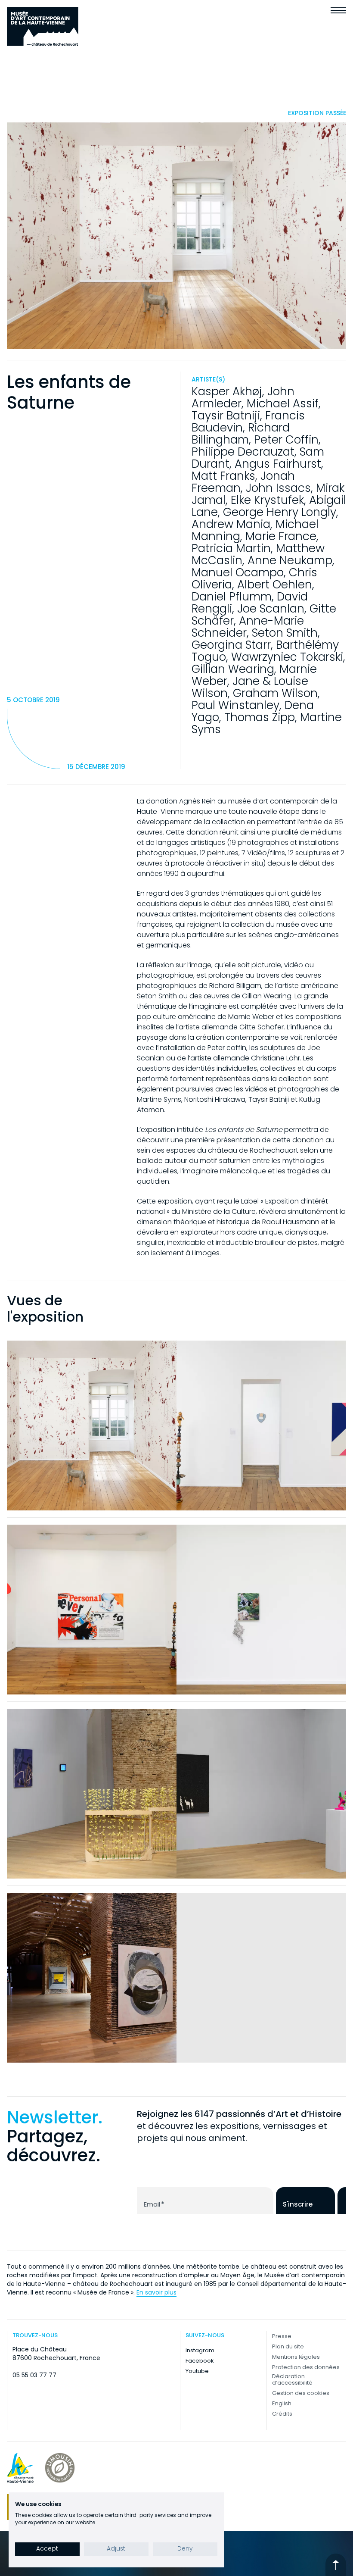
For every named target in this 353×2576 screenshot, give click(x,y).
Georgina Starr (231, 645)
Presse (282, 2336)
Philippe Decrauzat (243, 452)
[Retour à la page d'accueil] (43, 26)
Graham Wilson (275, 693)
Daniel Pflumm (232, 597)
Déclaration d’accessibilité (292, 2379)
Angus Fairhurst (278, 464)
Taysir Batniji (226, 416)
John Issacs (278, 488)
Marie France (281, 536)
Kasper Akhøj (227, 391)
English (282, 2403)
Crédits (282, 2414)
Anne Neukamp (290, 560)
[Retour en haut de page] (336, 2565)
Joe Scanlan (271, 609)
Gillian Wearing (233, 669)
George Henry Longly (280, 512)
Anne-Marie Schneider (248, 627)
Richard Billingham (241, 434)
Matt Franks (223, 476)
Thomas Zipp (260, 717)
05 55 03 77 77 (34, 2375)
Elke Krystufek (267, 500)
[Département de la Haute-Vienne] (20, 2468)
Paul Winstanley (235, 705)
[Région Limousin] (60, 2468)
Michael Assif (283, 403)
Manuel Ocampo (238, 572)
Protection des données (306, 2367)
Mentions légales (296, 2357)
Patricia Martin (231, 548)
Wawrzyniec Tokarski (287, 657)
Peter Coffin (286, 440)
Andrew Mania (231, 524)
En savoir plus (156, 2292)
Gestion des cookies (301, 2393)
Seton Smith (285, 633)
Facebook (200, 2361)
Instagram (200, 2350)
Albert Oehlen (275, 585)
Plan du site (288, 2346)
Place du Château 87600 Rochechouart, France (56, 2354)
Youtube (197, 2371)
